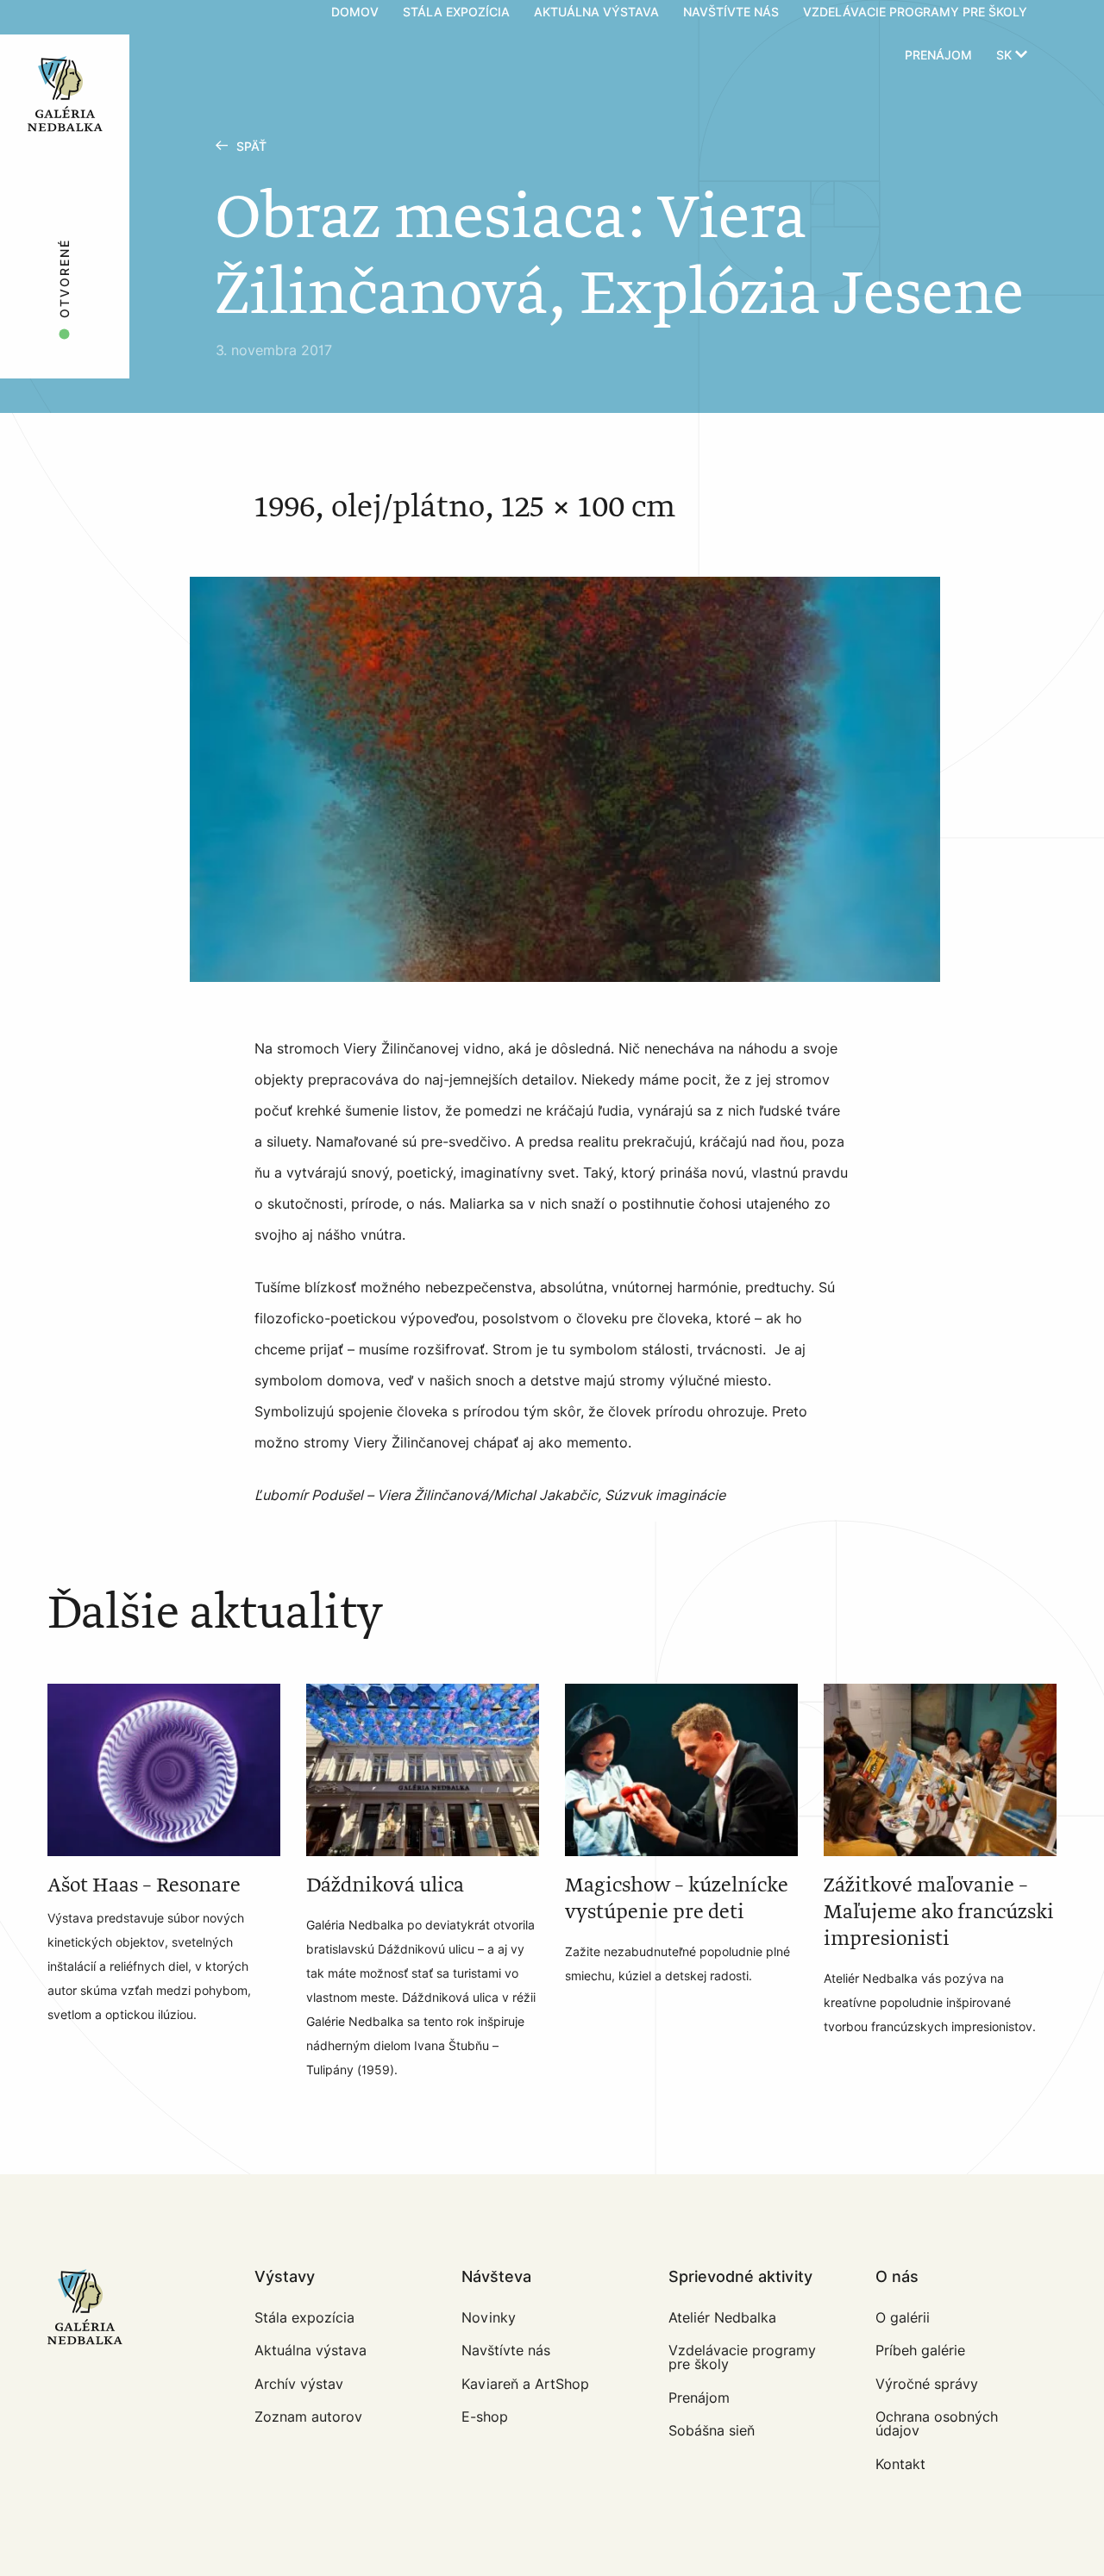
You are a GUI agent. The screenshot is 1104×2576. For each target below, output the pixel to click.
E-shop (485, 2417)
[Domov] (113, 34)
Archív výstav (299, 2384)
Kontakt (900, 2464)
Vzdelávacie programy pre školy (742, 2357)
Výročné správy (927, 2384)
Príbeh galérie (920, 2351)
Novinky (489, 2318)
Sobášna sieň (712, 2431)
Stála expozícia (304, 2318)
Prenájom (938, 56)
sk (1006, 56)
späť (251, 147)
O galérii (903, 2318)
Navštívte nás (506, 2351)
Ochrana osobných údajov (937, 2424)
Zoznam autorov (308, 2417)
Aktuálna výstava (310, 2351)
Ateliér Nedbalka (722, 2318)
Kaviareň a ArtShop (525, 2384)
